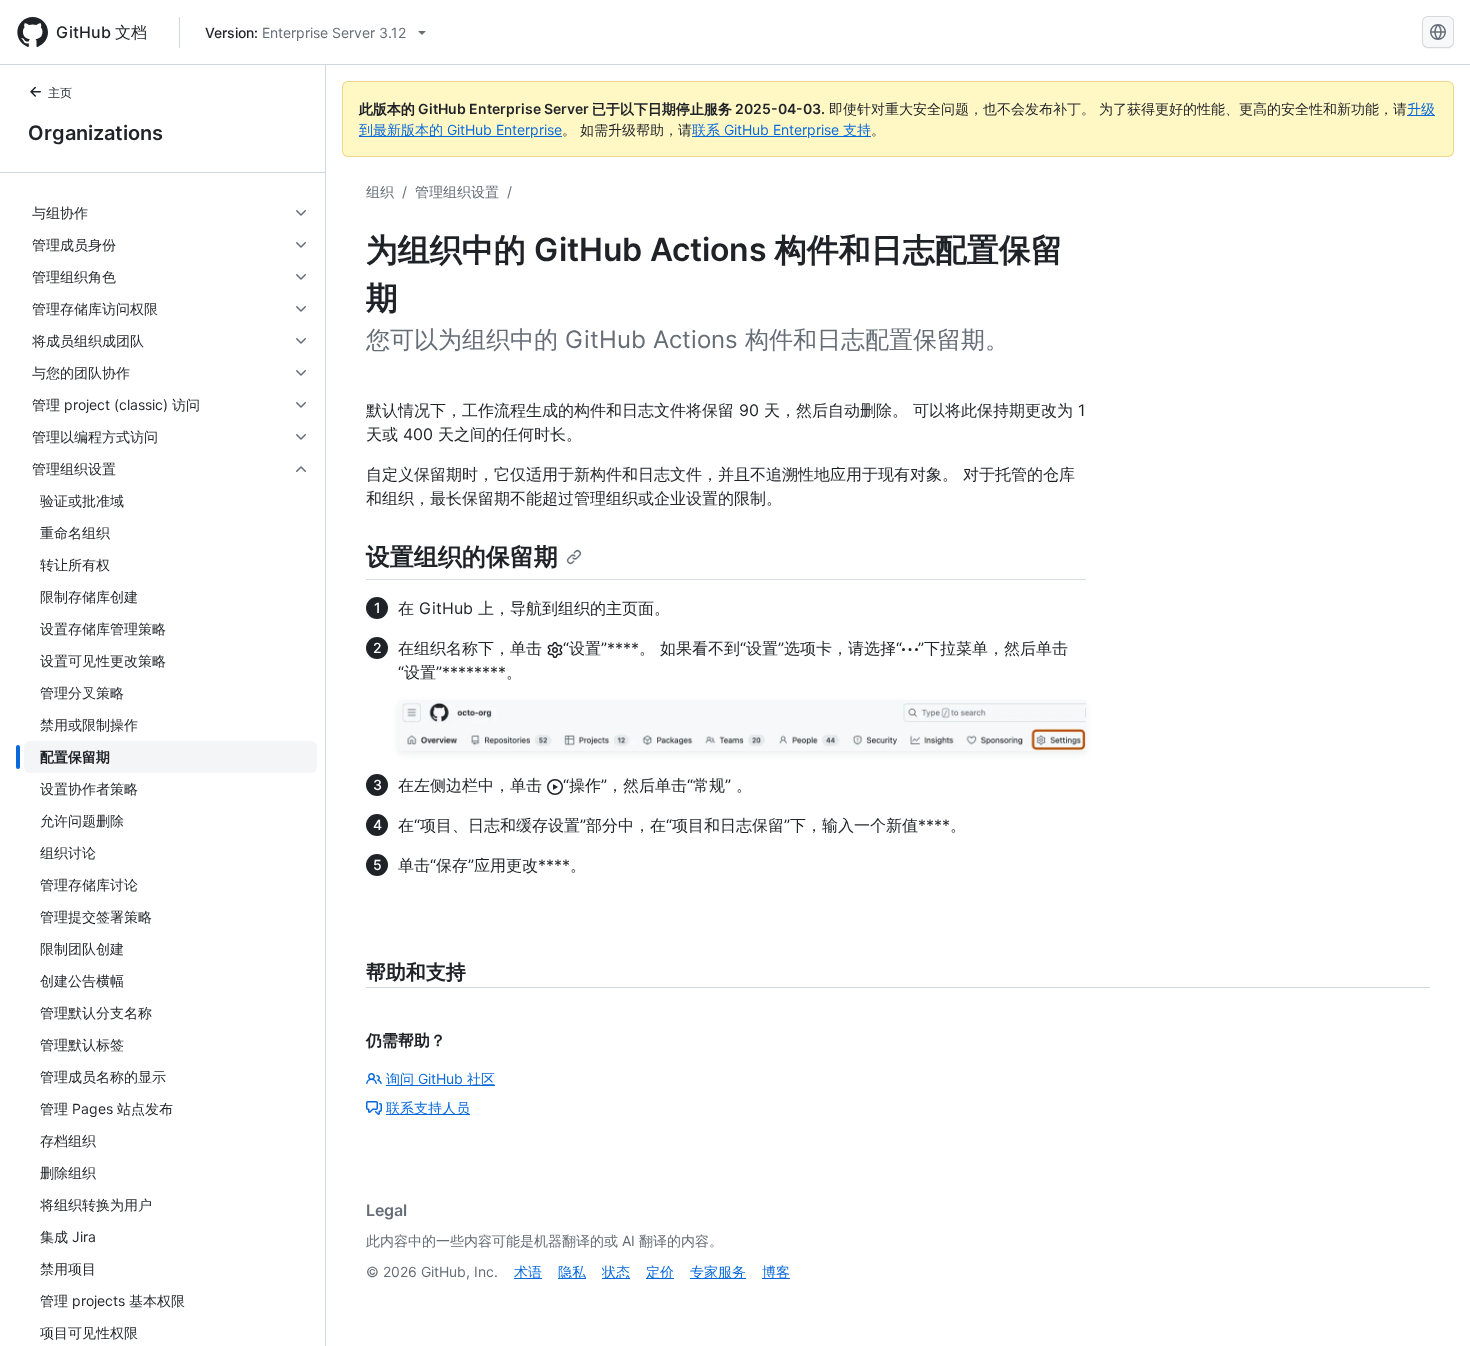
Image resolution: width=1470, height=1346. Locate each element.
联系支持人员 (428, 1107)
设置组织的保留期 (462, 556)
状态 (616, 1271)
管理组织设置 (457, 191)
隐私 (572, 1271)
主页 (60, 92)
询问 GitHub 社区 (440, 1078)
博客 (776, 1271)
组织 (380, 191)
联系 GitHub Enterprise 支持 (781, 129)
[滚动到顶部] (1426, 1302)
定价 (660, 1271)
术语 (528, 1271)
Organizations (95, 133)
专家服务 (718, 1271)
